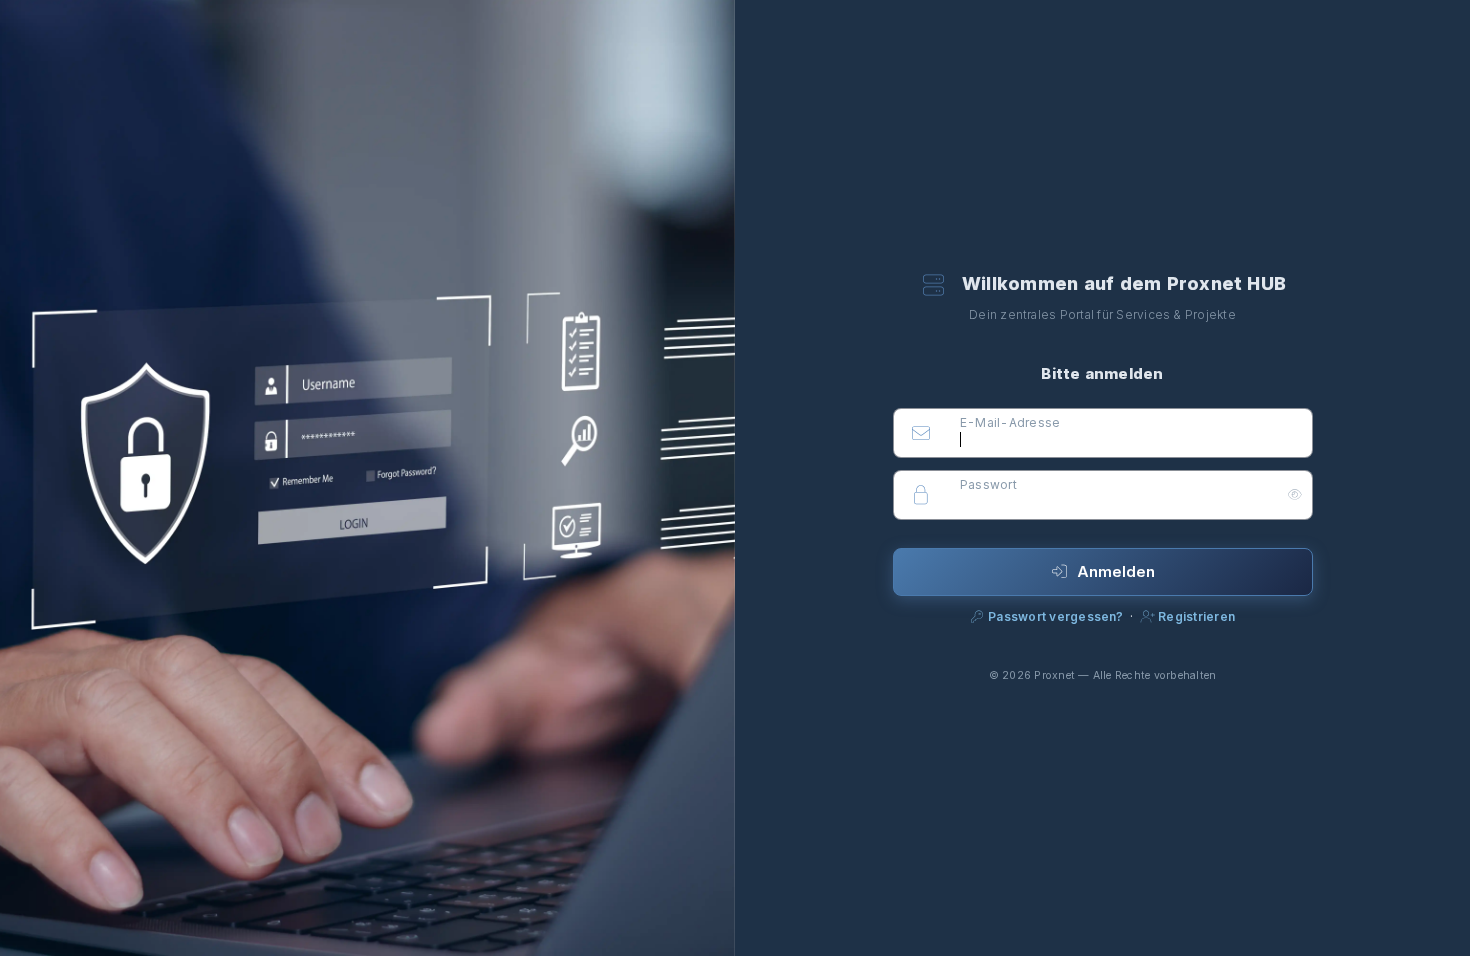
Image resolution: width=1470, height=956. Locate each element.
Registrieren (1195, 616)
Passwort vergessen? (1056, 616)
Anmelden (1116, 571)
